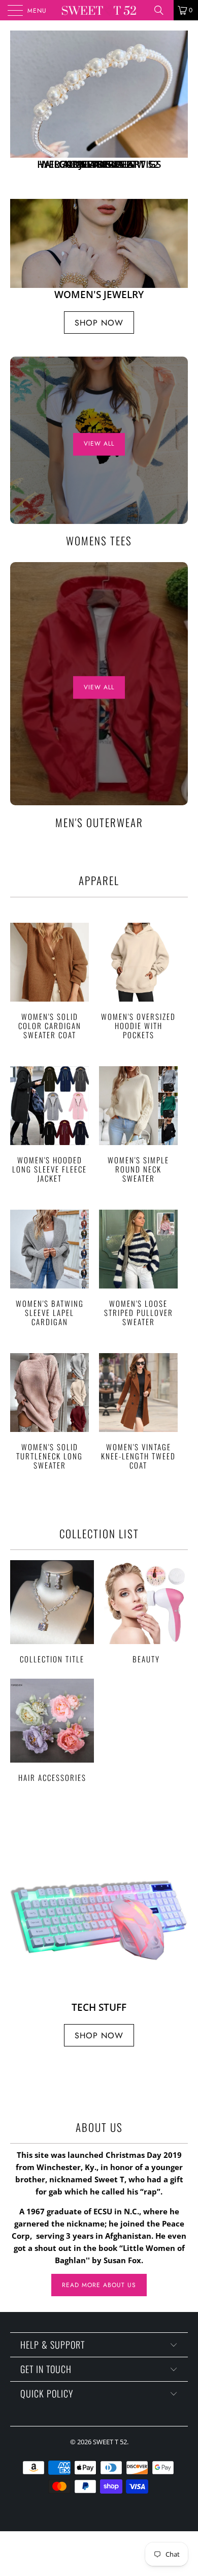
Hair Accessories (52, 1730)
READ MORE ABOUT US (99, 2285)
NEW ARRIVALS (99, 105)
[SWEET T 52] (99, 10)
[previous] (20, 105)
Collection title (52, 1612)
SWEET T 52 (110, 2442)
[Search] (162, 10)
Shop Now (99, 323)
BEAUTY (146, 1612)
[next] (178, 105)
